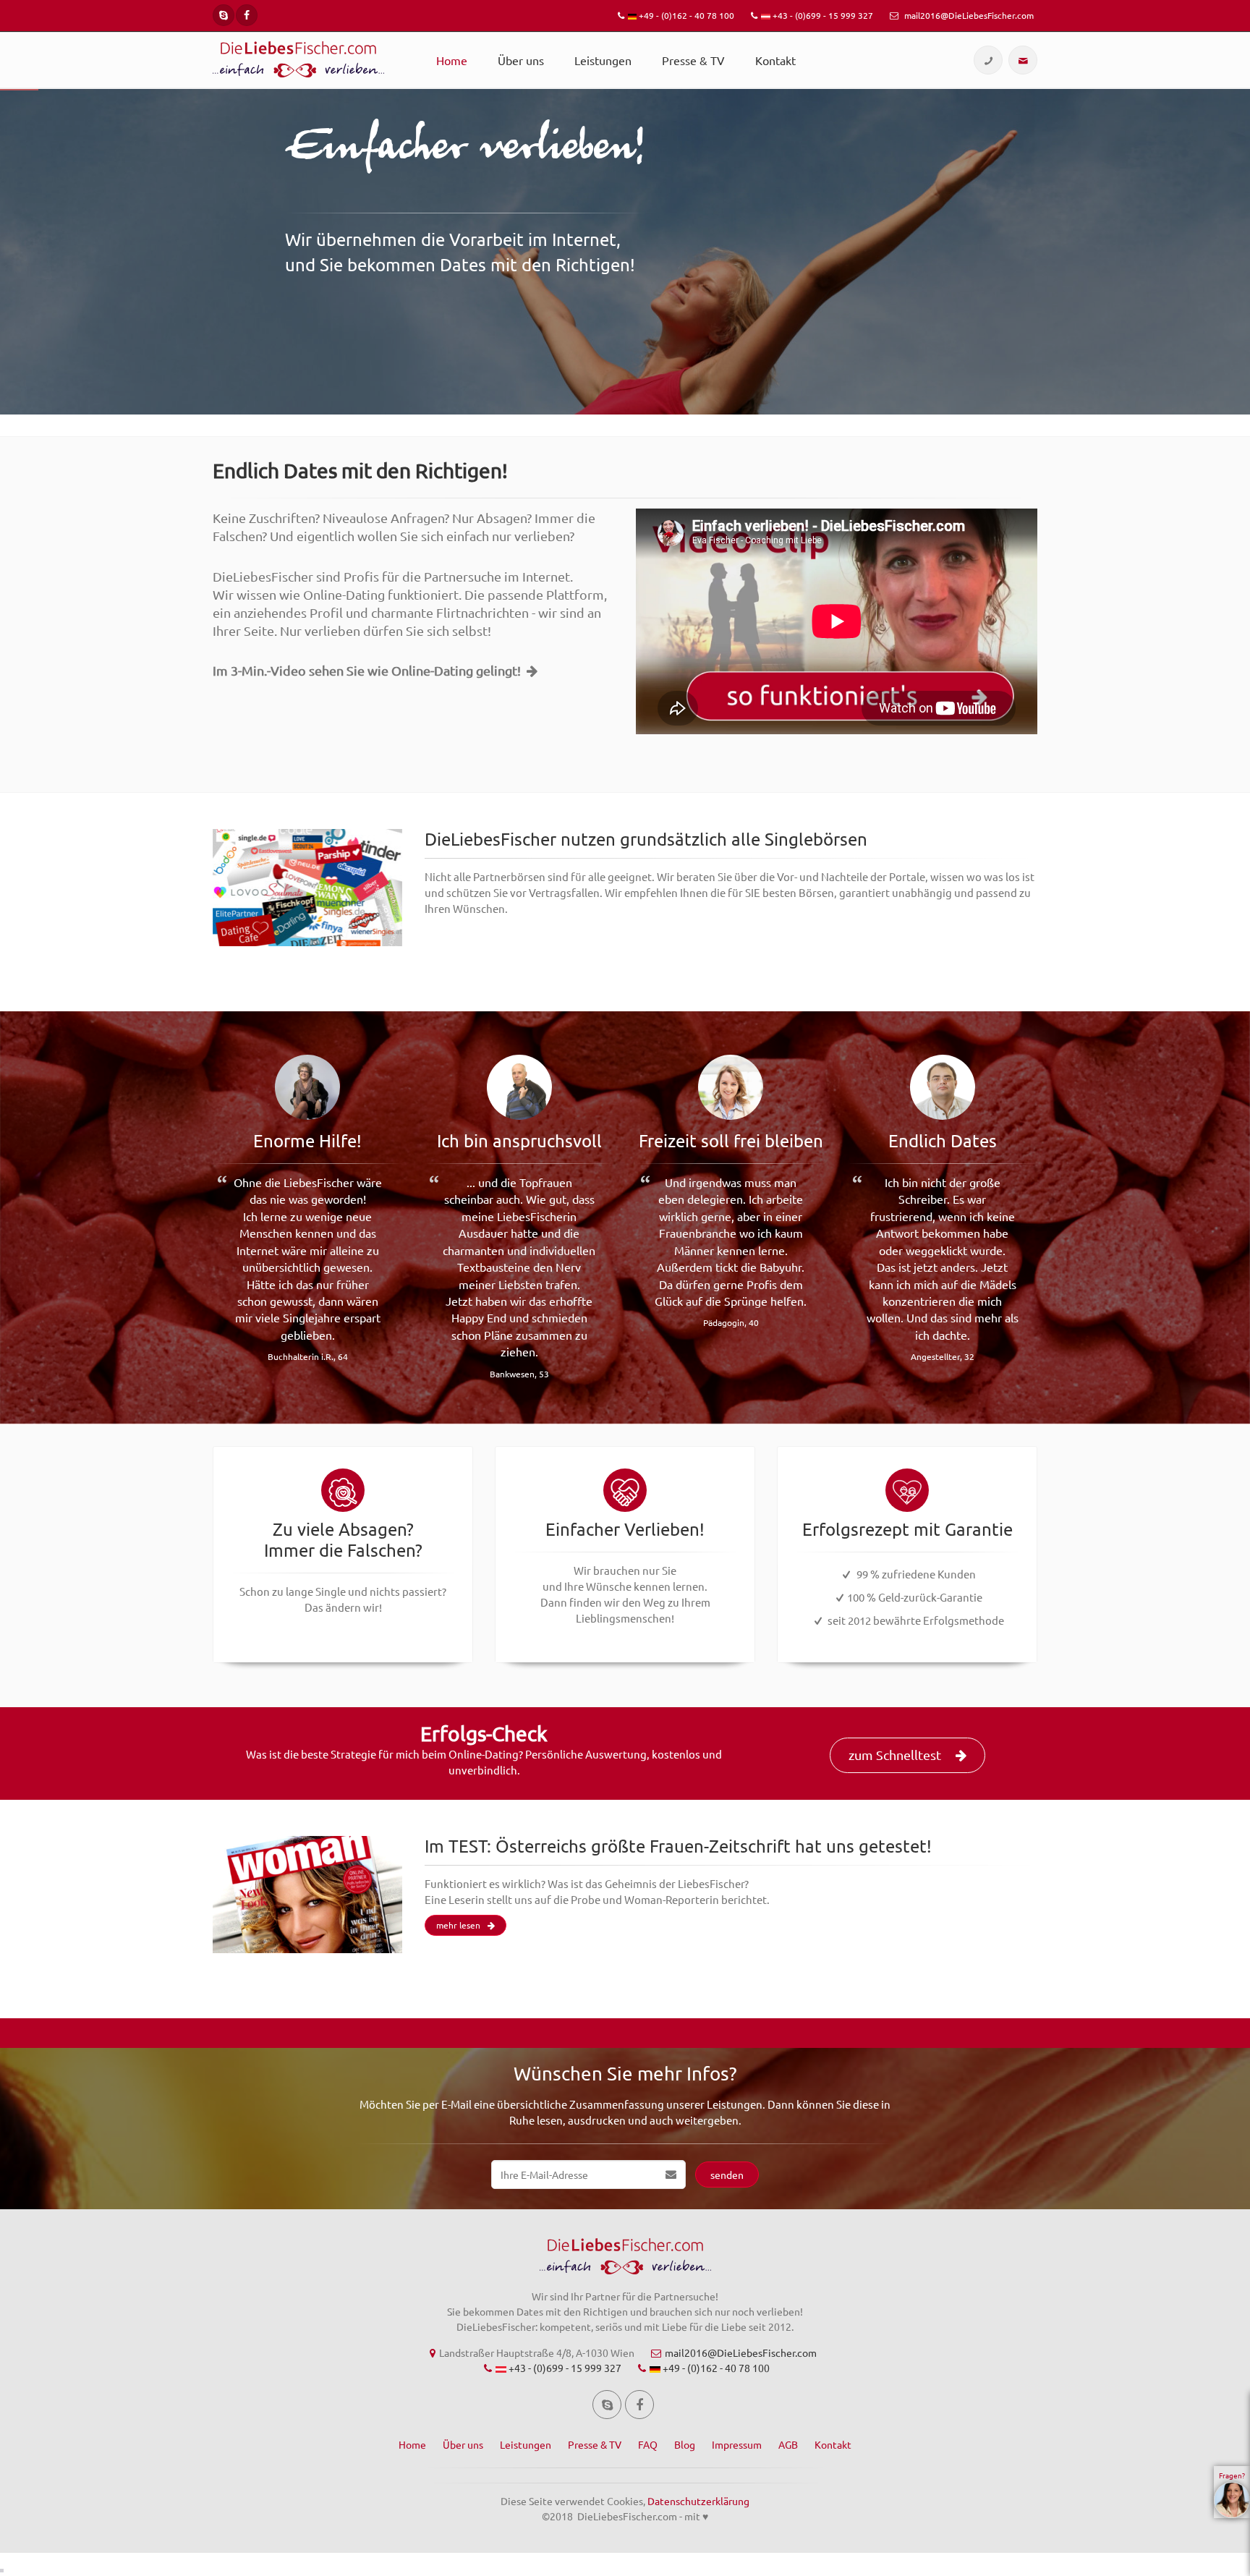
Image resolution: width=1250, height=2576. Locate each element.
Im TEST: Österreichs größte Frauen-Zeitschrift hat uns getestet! (678, 1846)
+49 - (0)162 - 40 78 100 (685, 15)
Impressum (737, 2444)
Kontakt (775, 60)
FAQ (648, 2444)
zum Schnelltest (895, 1755)
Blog (685, 2444)
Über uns (521, 60)
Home (452, 60)
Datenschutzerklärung (698, 2501)
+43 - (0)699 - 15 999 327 (822, 15)
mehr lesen (458, 1925)
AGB (788, 2444)
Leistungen (603, 60)
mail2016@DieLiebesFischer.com (968, 15)
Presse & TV (693, 60)
